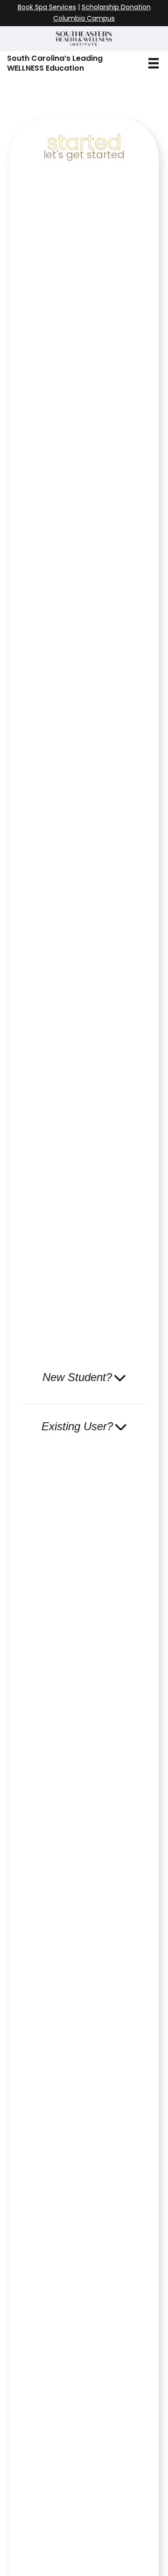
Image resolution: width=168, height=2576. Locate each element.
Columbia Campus (84, 18)
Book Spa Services (47, 7)
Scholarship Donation (116, 7)
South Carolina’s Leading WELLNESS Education (55, 63)
